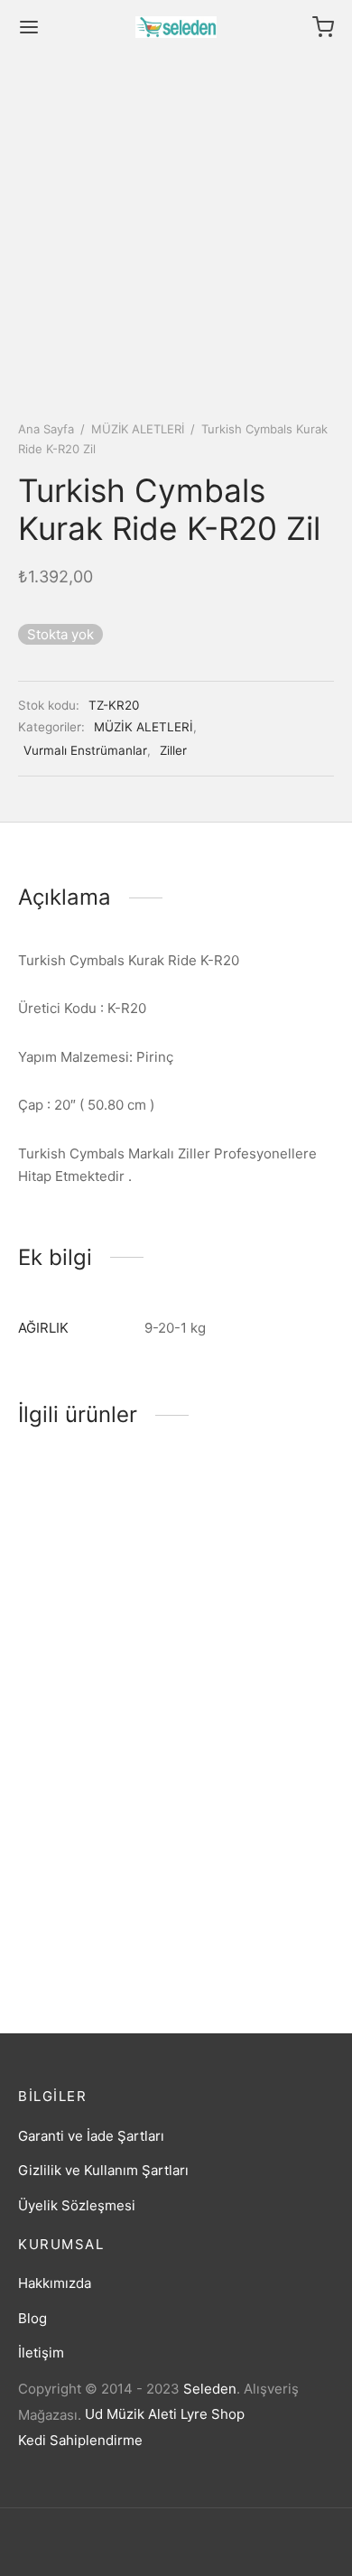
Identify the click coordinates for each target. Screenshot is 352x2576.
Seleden (210, 2389)
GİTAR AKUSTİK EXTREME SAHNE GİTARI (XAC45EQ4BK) (91, 1658)
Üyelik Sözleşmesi (77, 2205)
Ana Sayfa (46, 429)
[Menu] (29, 27)
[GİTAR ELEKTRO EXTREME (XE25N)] (94, 1818)
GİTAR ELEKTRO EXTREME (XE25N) (78, 1922)
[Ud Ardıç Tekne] (259, 1818)
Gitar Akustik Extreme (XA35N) (253, 1650)
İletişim (41, 2353)
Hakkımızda (55, 2283)
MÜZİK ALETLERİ (138, 429)
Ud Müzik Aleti (131, 2414)
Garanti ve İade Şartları (91, 2136)
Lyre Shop (213, 2414)
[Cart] (323, 27)
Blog (32, 2318)
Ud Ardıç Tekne (232, 1917)
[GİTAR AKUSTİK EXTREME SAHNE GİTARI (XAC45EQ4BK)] (94, 1546)
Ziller (173, 750)
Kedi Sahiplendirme (80, 2440)
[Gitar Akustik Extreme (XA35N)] (259, 1546)
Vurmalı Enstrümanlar (85, 750)
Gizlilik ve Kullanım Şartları (103, 2170)
